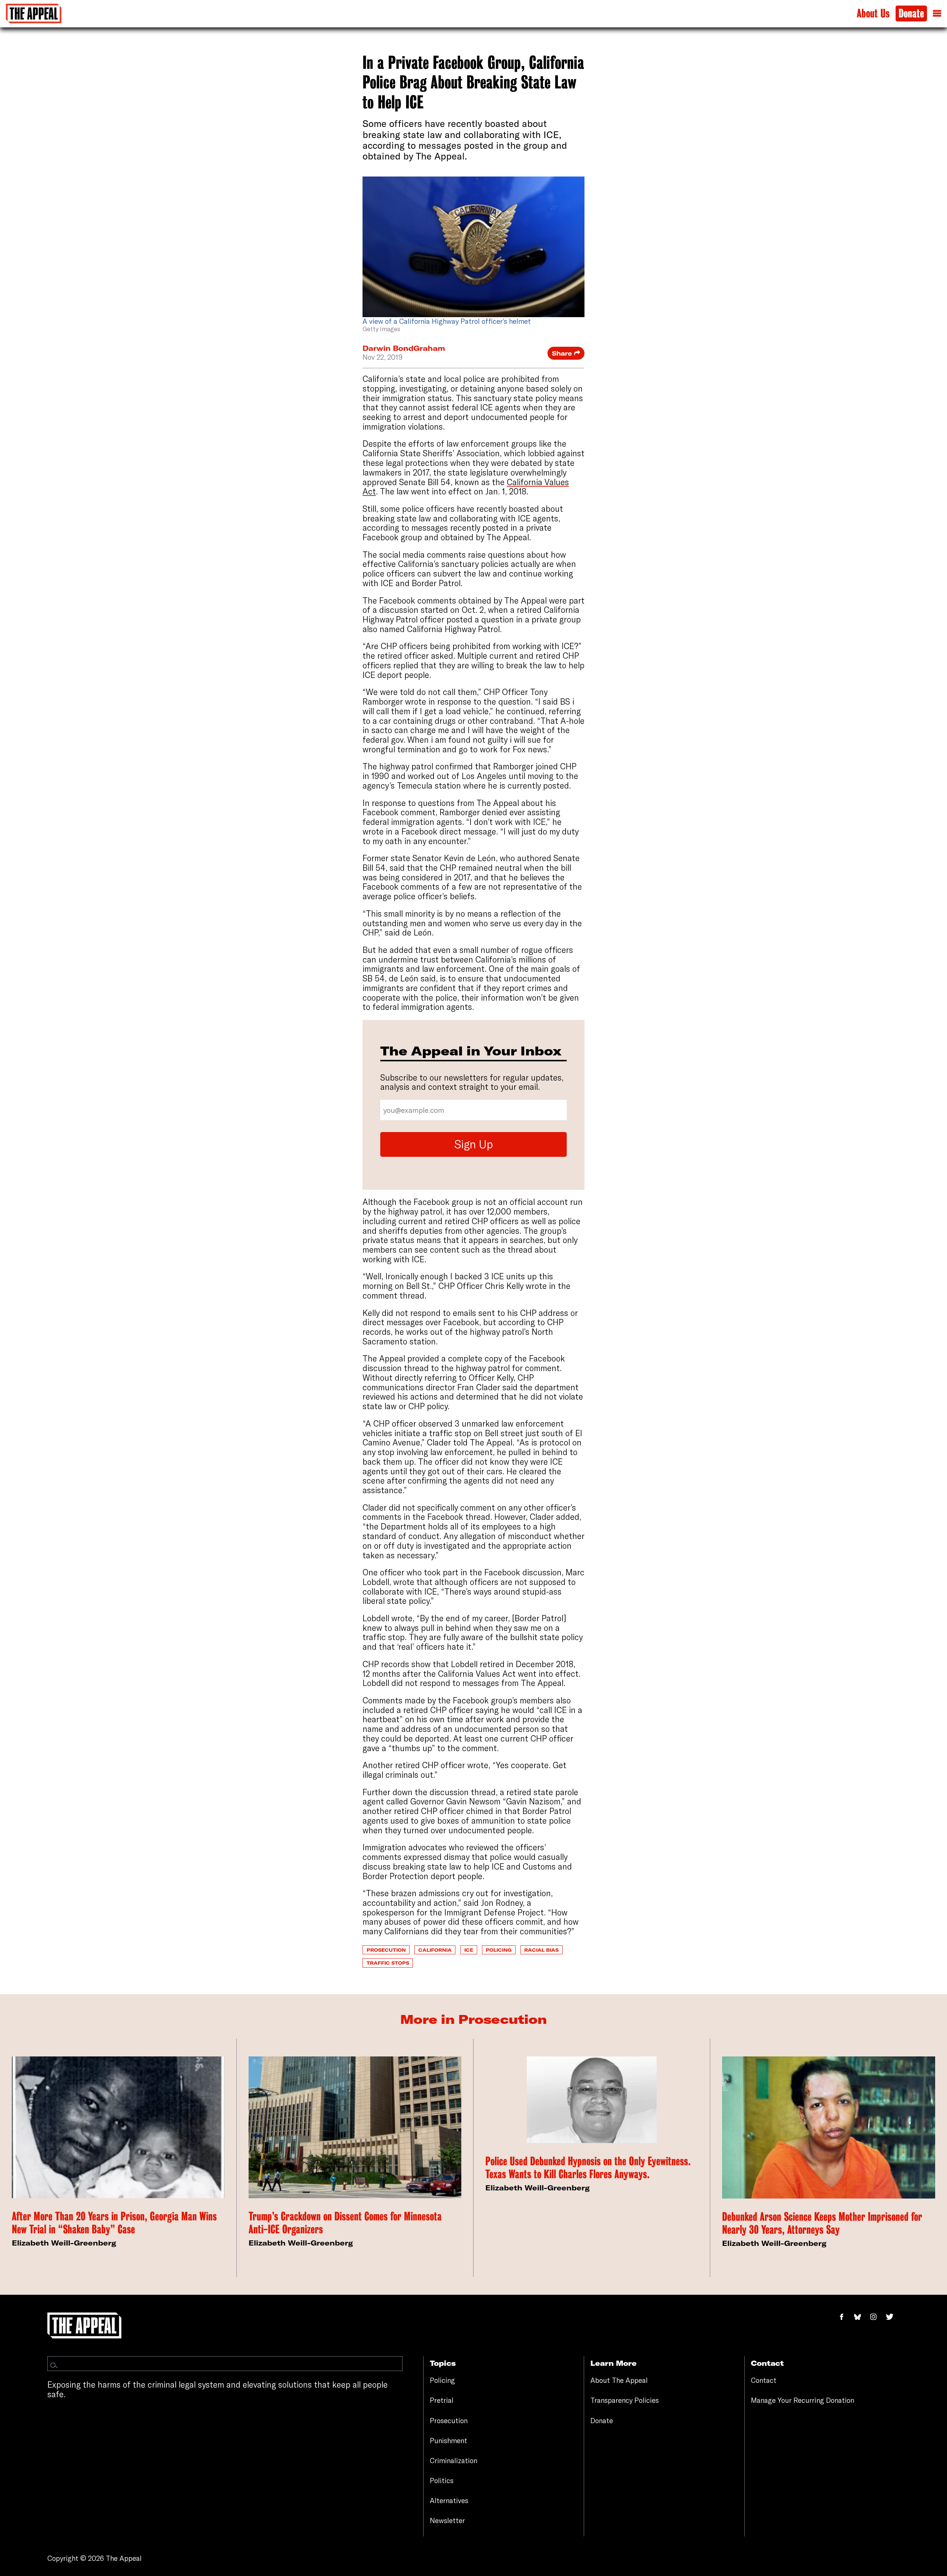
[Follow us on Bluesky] (862, 2317)
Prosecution (386, 1950)
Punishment (449, 2441)
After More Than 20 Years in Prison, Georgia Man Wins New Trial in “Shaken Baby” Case (114, 2223)
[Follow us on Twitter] (893, 2317)
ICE (469, 1950)
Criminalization (454, 2461)
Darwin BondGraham (404, 348)
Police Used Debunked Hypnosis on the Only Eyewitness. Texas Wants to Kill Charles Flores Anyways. (588, 2168)
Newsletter (447, 2520)
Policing (499, 1950)
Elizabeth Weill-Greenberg (64, 2243)
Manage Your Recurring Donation (803, 2400)
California (435, 1950)
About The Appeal (619, 2380)
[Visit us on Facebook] (846, 2317)
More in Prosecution (473, 2019)
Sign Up (474, 1144)
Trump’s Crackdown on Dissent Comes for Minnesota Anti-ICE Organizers (345, 2223)
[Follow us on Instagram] (877, 2317)
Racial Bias (541, 1950)
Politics (442, 2481)
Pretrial (442, 2400)
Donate (911, 14)
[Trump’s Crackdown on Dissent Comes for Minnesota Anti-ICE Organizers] (355, 2127)
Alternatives (449, 2501)
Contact (764, 2380)
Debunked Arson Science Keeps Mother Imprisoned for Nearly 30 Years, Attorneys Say (822, 2223)
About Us (873, 14)
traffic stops (388, 1963)
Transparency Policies (625, 2400)
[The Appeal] (34, 14)
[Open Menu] (937, 13)
